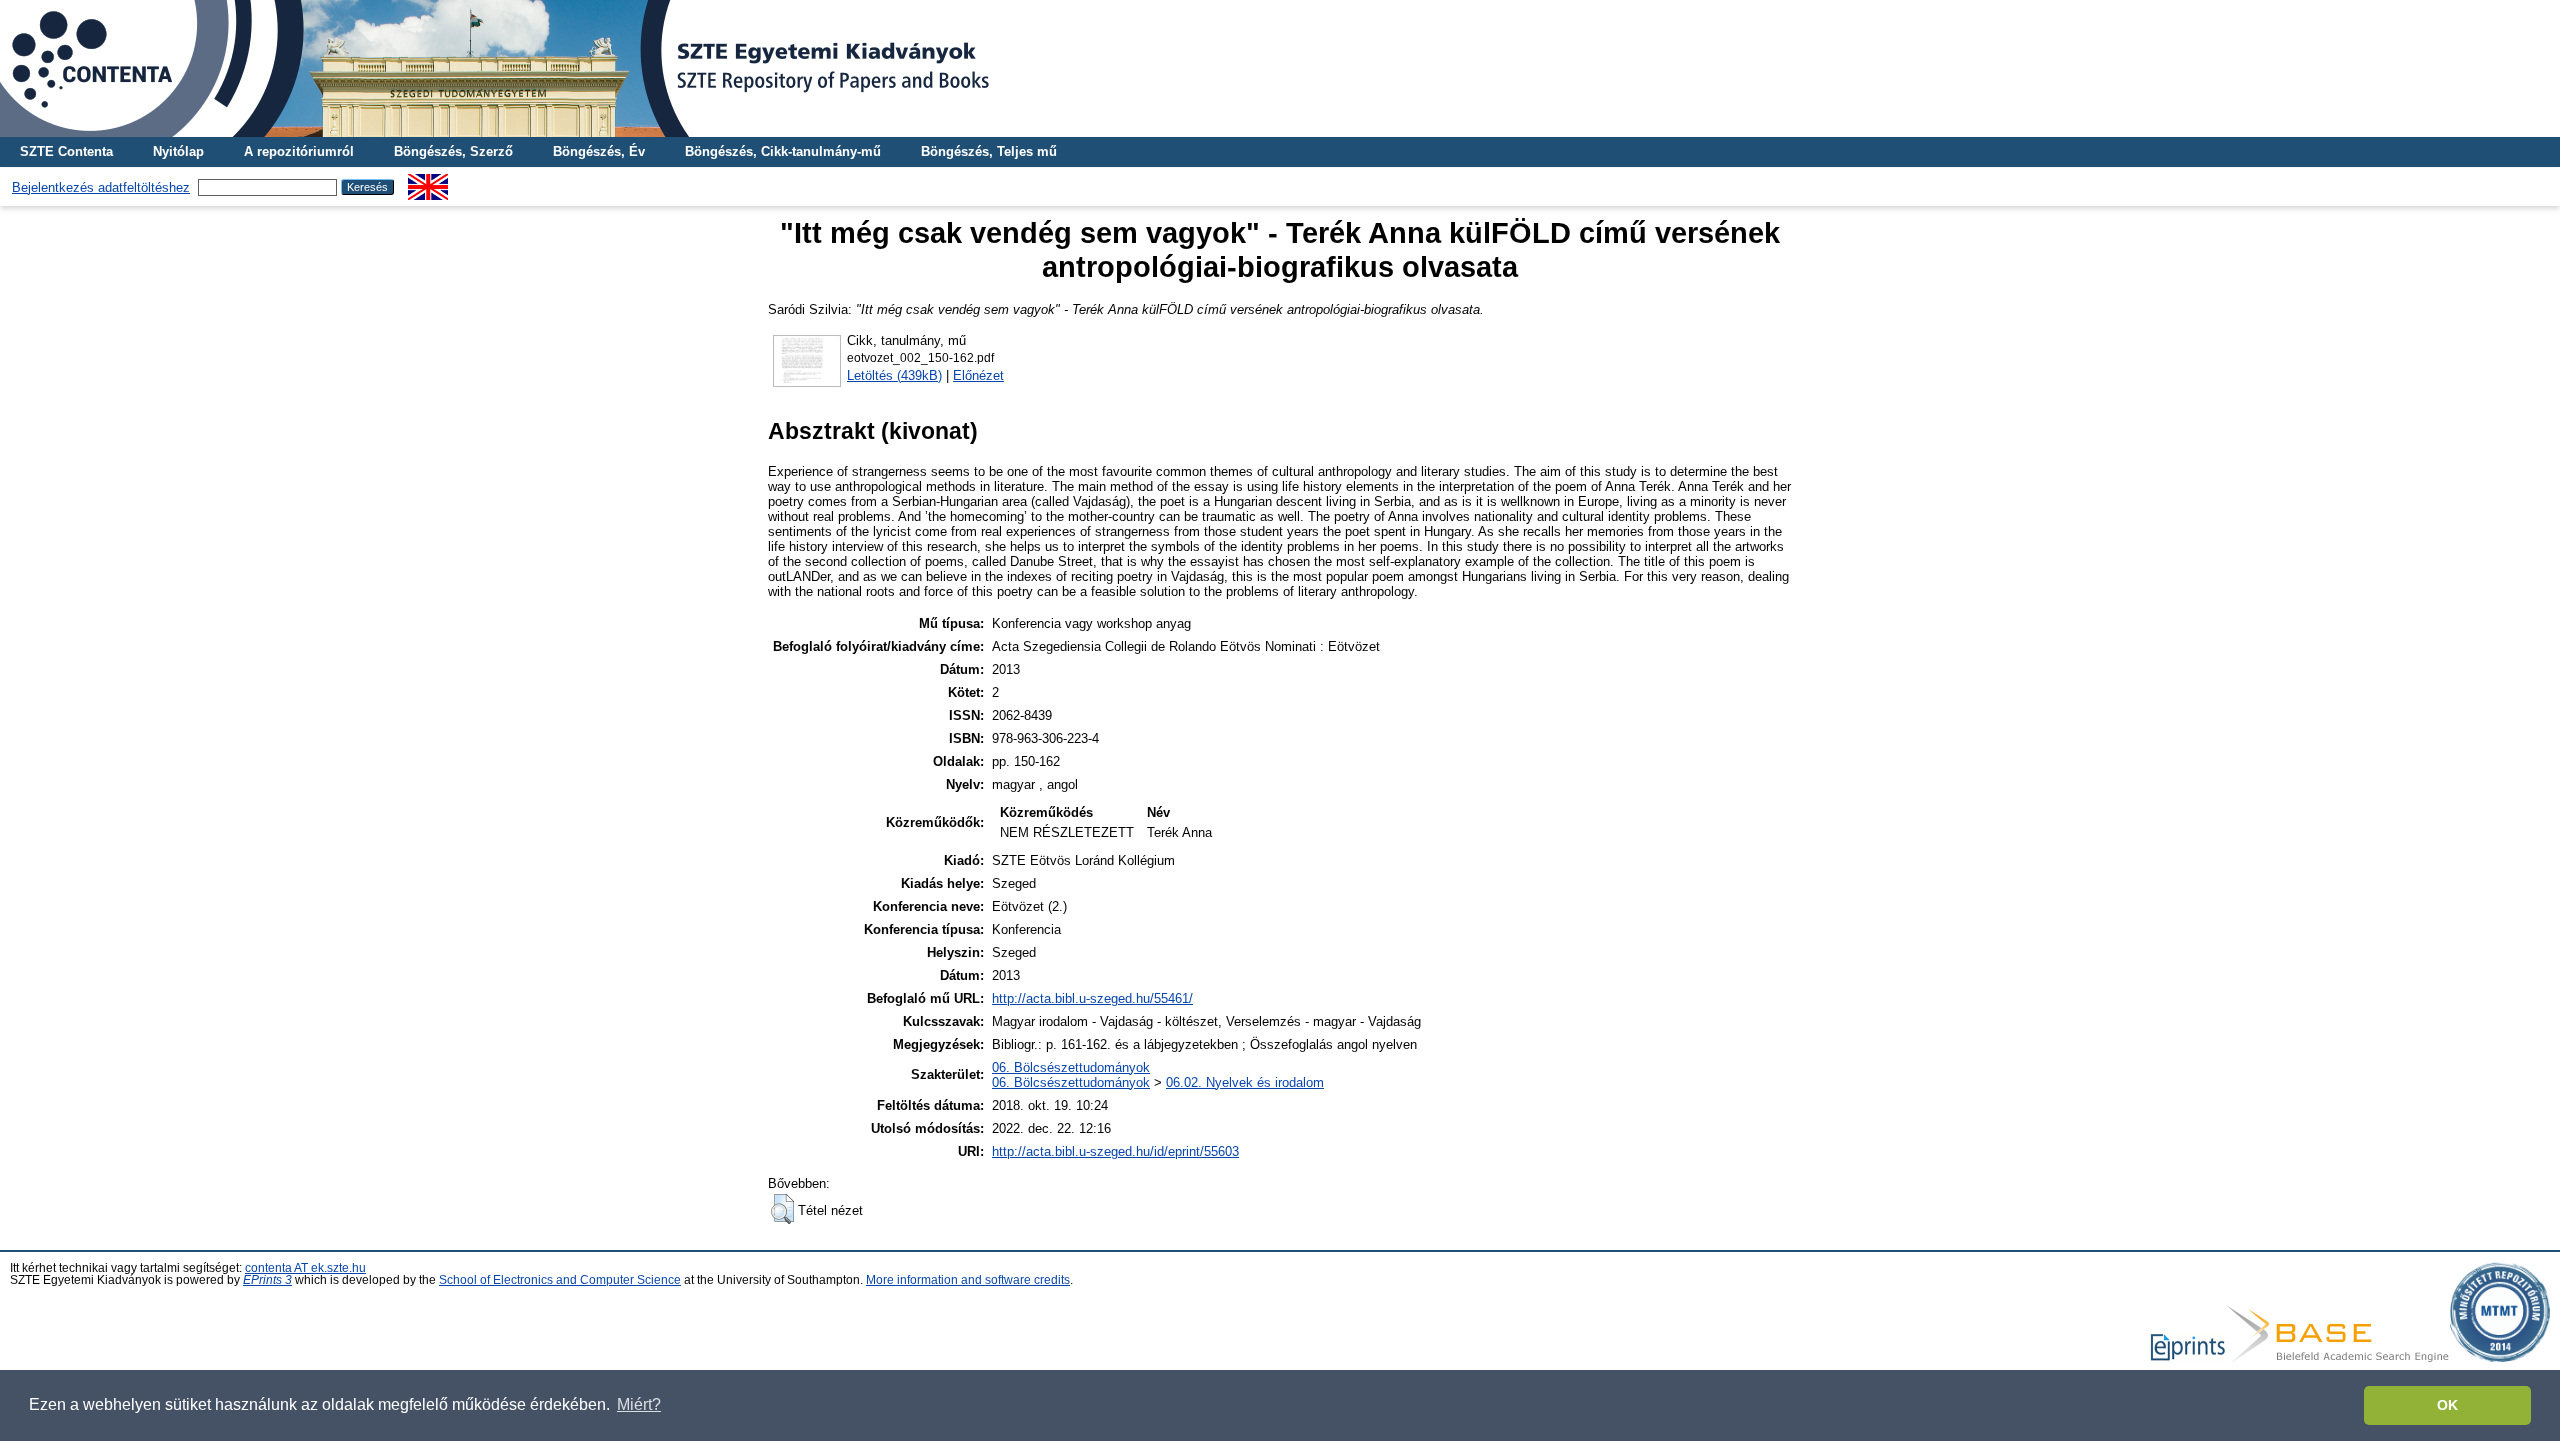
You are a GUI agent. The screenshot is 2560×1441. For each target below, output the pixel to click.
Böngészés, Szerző (453, 151)
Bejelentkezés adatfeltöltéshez (101, 187)
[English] (428, 181)
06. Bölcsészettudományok (1071, 1067)
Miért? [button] (639, 1404)
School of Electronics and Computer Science (560, 1280)
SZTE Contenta (66, 151)
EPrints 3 (267, 1280)
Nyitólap (178, 151)
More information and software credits (968, 1280)
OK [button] (2447, 1405)
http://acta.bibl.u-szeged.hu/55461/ (1092, 998)
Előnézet (978, 375)
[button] (782, 1209)
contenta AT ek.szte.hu (305, 1268)
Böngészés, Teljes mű (989, 151)
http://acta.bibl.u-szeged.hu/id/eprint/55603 (1115, 1151)
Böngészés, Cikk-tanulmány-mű (783, 151)
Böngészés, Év (599, 151)
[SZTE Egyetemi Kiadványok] (1280, 68)
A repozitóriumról (299, 151)
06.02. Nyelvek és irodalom (1245, 1082)
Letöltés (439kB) (894, 375)
